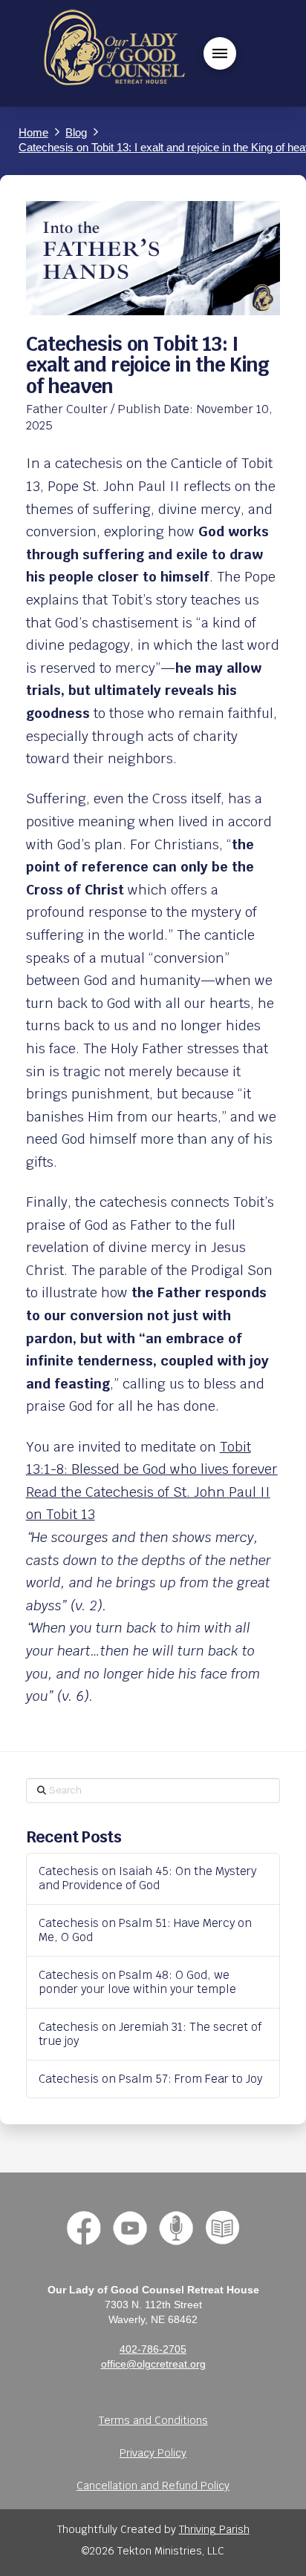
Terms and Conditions (153, 2420)
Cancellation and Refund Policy (153, 2486)
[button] (220, 53)
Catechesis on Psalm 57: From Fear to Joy (150, 2079)
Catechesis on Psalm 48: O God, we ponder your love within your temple (137, 1982)
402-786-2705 (153, 2349)
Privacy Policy (153, 2453)
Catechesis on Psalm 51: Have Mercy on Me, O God (145, 1930)
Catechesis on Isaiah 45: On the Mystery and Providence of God (147, 1878)
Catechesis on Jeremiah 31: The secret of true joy (150, 2034)
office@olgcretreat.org (153, 2364)
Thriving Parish (214, 2529)
